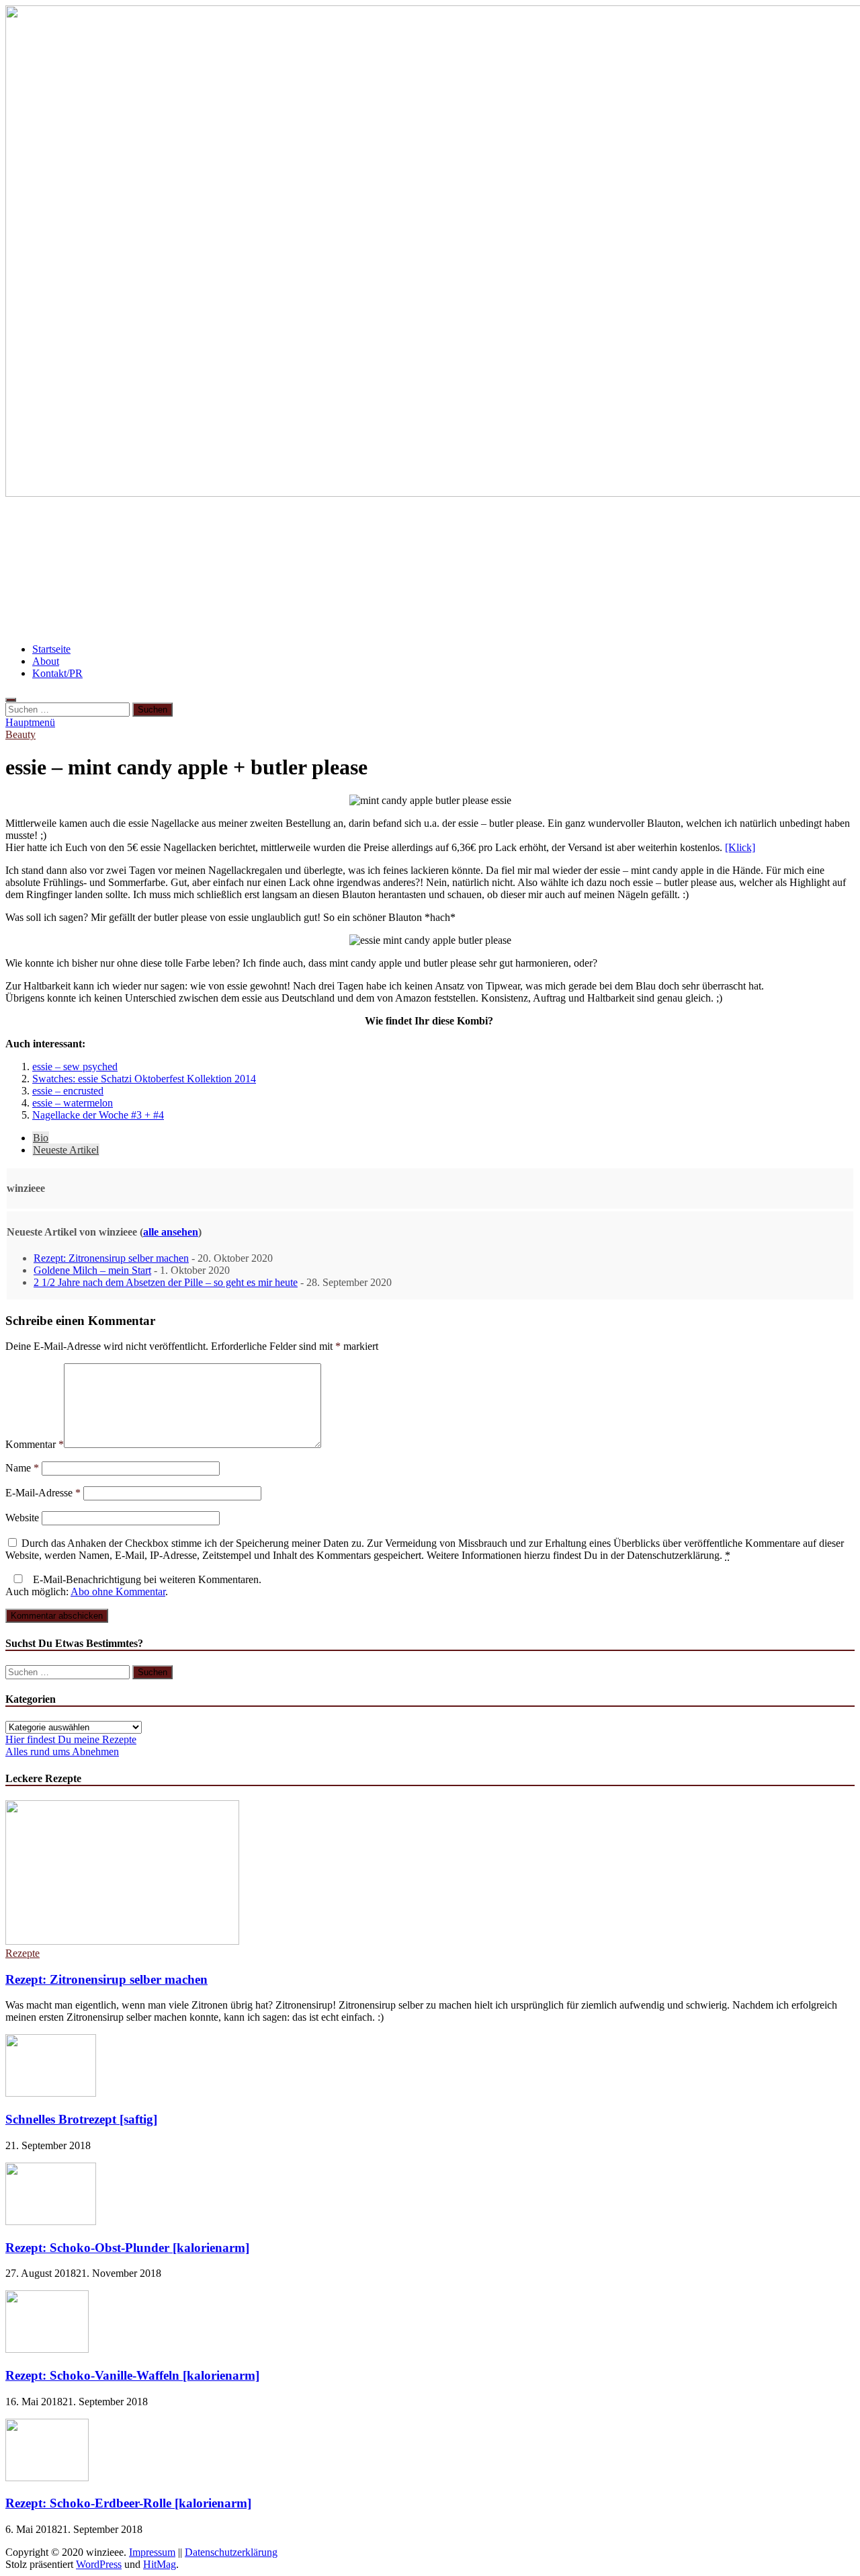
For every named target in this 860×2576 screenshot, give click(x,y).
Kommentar (35, 1444)
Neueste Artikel (66, 1150)
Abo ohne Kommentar (118, 1592)
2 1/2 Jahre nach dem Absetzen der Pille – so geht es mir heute (166, 1282)
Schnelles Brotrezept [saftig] (81, 2119)
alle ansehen (171, 1232)
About (46, 661)
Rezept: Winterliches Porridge (335, 530)
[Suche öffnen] (11, 700)
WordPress (99, 2564)
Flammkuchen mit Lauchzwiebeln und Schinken (550, 530)
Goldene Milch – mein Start (92, 1270)
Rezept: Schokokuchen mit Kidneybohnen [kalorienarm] (461, 610)
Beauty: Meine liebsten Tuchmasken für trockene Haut (155, 610)
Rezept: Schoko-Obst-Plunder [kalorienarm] (127, 2248)
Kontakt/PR (57, 673)
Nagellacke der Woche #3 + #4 (98, 1115)
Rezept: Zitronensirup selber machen (111, 1258)
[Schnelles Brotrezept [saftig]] (51, 2093)
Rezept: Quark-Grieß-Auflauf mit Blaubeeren (131, 570)
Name (22, 1468)
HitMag (160, 2564)
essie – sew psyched (75, 1066)
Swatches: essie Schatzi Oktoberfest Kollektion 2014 (144, 1079)
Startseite (51, 649)
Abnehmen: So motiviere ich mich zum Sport (129, 530)
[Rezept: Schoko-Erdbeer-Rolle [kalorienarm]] (47, 2478)
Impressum (152, 2552)
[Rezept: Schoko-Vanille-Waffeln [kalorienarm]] (47, 2349)
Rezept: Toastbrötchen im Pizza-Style (727, 570)
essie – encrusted (68, 1091)
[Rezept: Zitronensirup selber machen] (122, 1941)
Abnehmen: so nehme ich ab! (336, 570)
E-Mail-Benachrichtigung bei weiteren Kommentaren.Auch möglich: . (133, 1585)
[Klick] (740, 847)
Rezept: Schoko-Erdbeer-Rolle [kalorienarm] (128, 2503)
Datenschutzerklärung (231, 2552)
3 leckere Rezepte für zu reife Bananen (521, 570)
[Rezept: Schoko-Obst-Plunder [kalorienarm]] (51, 2221)
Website (22, 1518)
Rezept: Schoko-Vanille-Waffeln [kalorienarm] (132, 2375)
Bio (41, 1138)
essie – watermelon (73, 1103)
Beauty (20, 734)
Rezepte (23, 1953)
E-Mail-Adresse (43, 1493)
